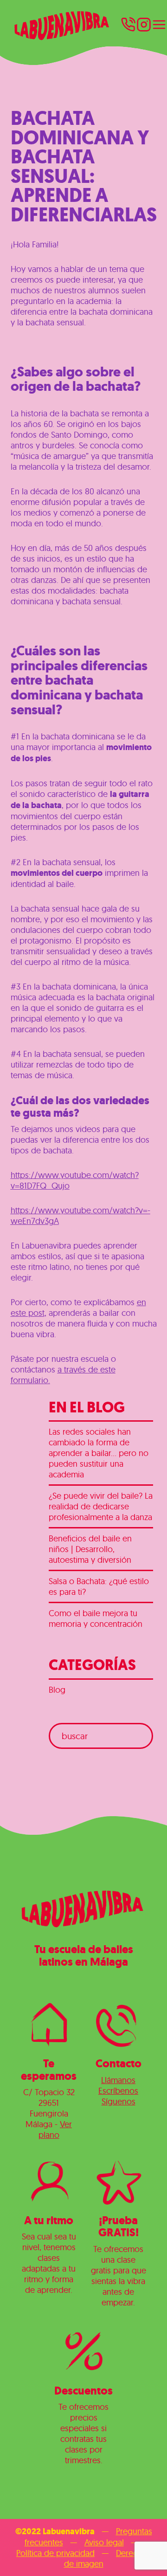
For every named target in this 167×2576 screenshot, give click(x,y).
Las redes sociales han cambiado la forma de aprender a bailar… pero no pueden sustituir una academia (99, 1453)
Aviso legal (104, 2542)
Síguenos (119, 2101)
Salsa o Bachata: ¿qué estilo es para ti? (99, 1586)
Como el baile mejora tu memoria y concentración (96, 1618)
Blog (57, 1690)
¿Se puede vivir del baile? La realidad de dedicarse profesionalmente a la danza (101, 1506)
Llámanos (118, 2080)
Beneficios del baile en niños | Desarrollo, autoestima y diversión (90, 1549)
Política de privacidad (55, 2553)
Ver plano (55, 2129)
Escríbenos (118, 2091)
